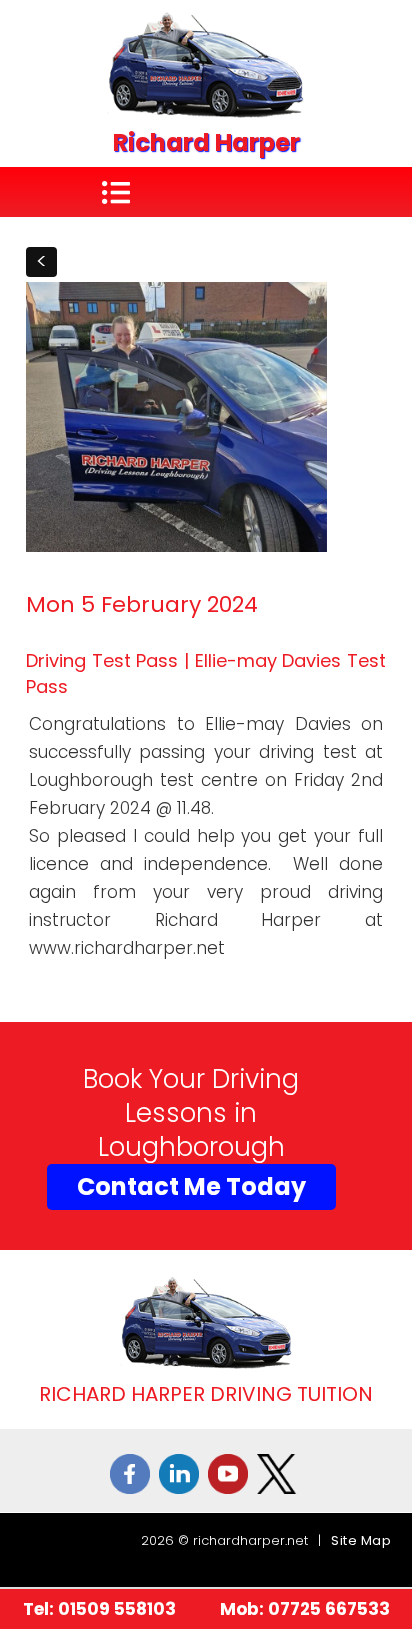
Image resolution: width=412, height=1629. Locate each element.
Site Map (361, 1540)
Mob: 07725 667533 (305, 1609)
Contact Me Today (191, 1186)
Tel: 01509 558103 (99, 1609)
